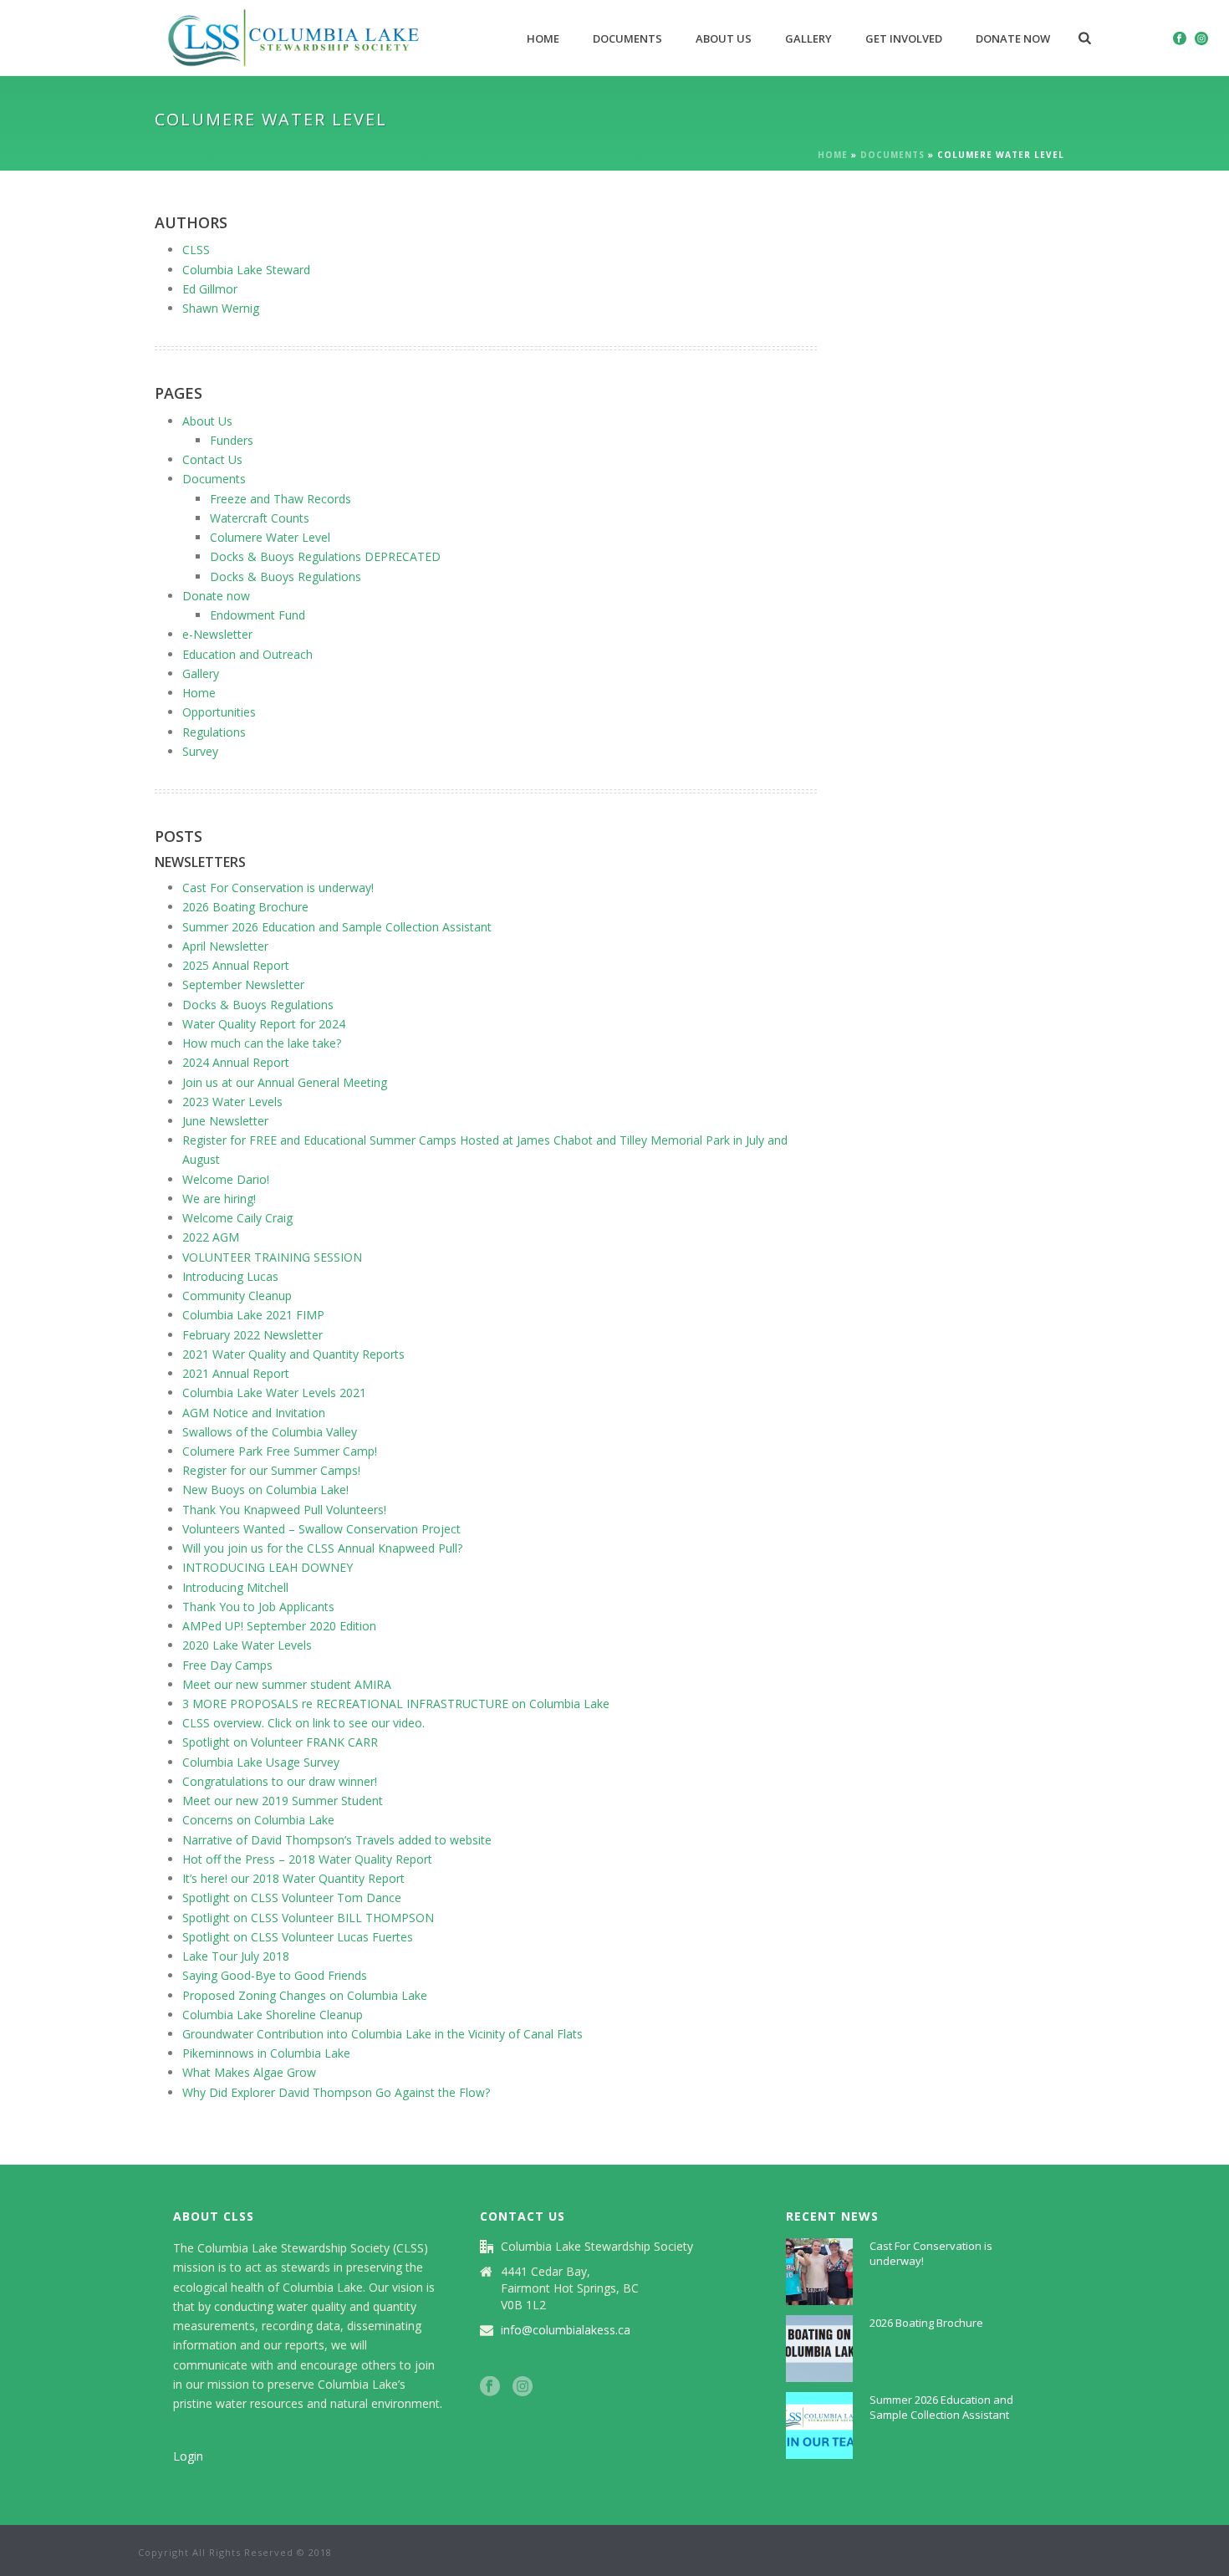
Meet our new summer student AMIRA (287, 1684)
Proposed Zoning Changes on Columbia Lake (305, 1995)
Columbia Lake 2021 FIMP (253, 1315)
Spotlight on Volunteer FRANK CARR (280, 1742)
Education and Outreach (247, 654)
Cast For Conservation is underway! (278, 888)
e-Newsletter (217, 634)
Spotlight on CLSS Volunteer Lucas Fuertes (298, 1937)
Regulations (214, 732)
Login (188, 2456)
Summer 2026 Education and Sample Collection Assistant (337, 927)
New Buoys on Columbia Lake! (265, 1489)
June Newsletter (225, 1121)
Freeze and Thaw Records (280, 499)
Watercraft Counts (260, 518)
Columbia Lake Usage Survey (261, 1762)
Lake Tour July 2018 (236, 1956)
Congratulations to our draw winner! (280, 1781)
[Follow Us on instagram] (523, 2387)
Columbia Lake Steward (246, 270)
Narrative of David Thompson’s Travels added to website (337, 1840)
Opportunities (219, 712)
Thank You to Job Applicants (258, 1607)
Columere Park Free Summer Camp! (280, 1451)
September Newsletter (243, 984)
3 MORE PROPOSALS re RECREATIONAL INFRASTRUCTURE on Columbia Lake (396, 1704)
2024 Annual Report (236, 1062)
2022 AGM (211, 1237)
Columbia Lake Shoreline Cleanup (273, 2015)
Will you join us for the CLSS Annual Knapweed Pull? (322, 1548)
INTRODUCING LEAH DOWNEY (268, 1567)
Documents (627, 38)
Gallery (808, 38)
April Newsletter (225, 946)
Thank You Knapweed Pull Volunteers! (284, 1510)
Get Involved (904, 38)
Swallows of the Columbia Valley (270, 1432)
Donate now (1013, 38)
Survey (200, 751)
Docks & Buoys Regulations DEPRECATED (325, 556)
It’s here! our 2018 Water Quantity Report (293, 1878)
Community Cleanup (237, 1296)
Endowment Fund (258, 615)
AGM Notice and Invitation (254, 1413)
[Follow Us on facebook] (490, 2387)
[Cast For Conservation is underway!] (819, 2272)
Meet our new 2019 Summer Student (283, 1801)
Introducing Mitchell (235, 1587)
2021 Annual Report (236, 1373)
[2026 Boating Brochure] (819, 2349)
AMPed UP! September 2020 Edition (279, 1626)
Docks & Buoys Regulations (286, 576)
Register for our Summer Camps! (271, 1470)
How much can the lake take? (262, 1043)
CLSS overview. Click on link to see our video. (303, 1723)
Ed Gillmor (210, 289)
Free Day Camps (227, 1665)
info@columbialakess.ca (566, 2330)
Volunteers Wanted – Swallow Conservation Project (321, 1529)
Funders (232, 440)
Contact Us (212, 459)
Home (543, 38)
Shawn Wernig (221, 308)
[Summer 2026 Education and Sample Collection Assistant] (819, 2426)
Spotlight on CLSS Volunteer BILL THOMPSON (308, 1918)
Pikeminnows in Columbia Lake (266, 2053)
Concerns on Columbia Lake (258, 1820)
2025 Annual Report (236, 965)
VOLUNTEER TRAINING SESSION (272, 1257)
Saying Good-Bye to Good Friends (275, 1975)
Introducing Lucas (230, 1276)
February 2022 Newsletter (252, 1335)
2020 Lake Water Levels (247, 1645)
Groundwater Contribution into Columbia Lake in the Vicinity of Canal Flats (382, 2034)
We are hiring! (219, 1199)
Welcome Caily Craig (237, 1218)
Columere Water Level (270, 537)
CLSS (196, 250)
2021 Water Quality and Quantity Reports (293, 1354)
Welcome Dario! (226, 1179)
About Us (724, 38)
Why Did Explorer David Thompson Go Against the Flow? (336, 2092)
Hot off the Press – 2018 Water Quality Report (307, 1859)
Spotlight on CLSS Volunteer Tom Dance (292, 1898)
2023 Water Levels (232, 1102)
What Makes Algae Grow (249, 2072)
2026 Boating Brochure (245, 907)
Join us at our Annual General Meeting (285, 1082)
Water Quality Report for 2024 (264, 1024)
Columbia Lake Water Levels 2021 (274, 1393)
